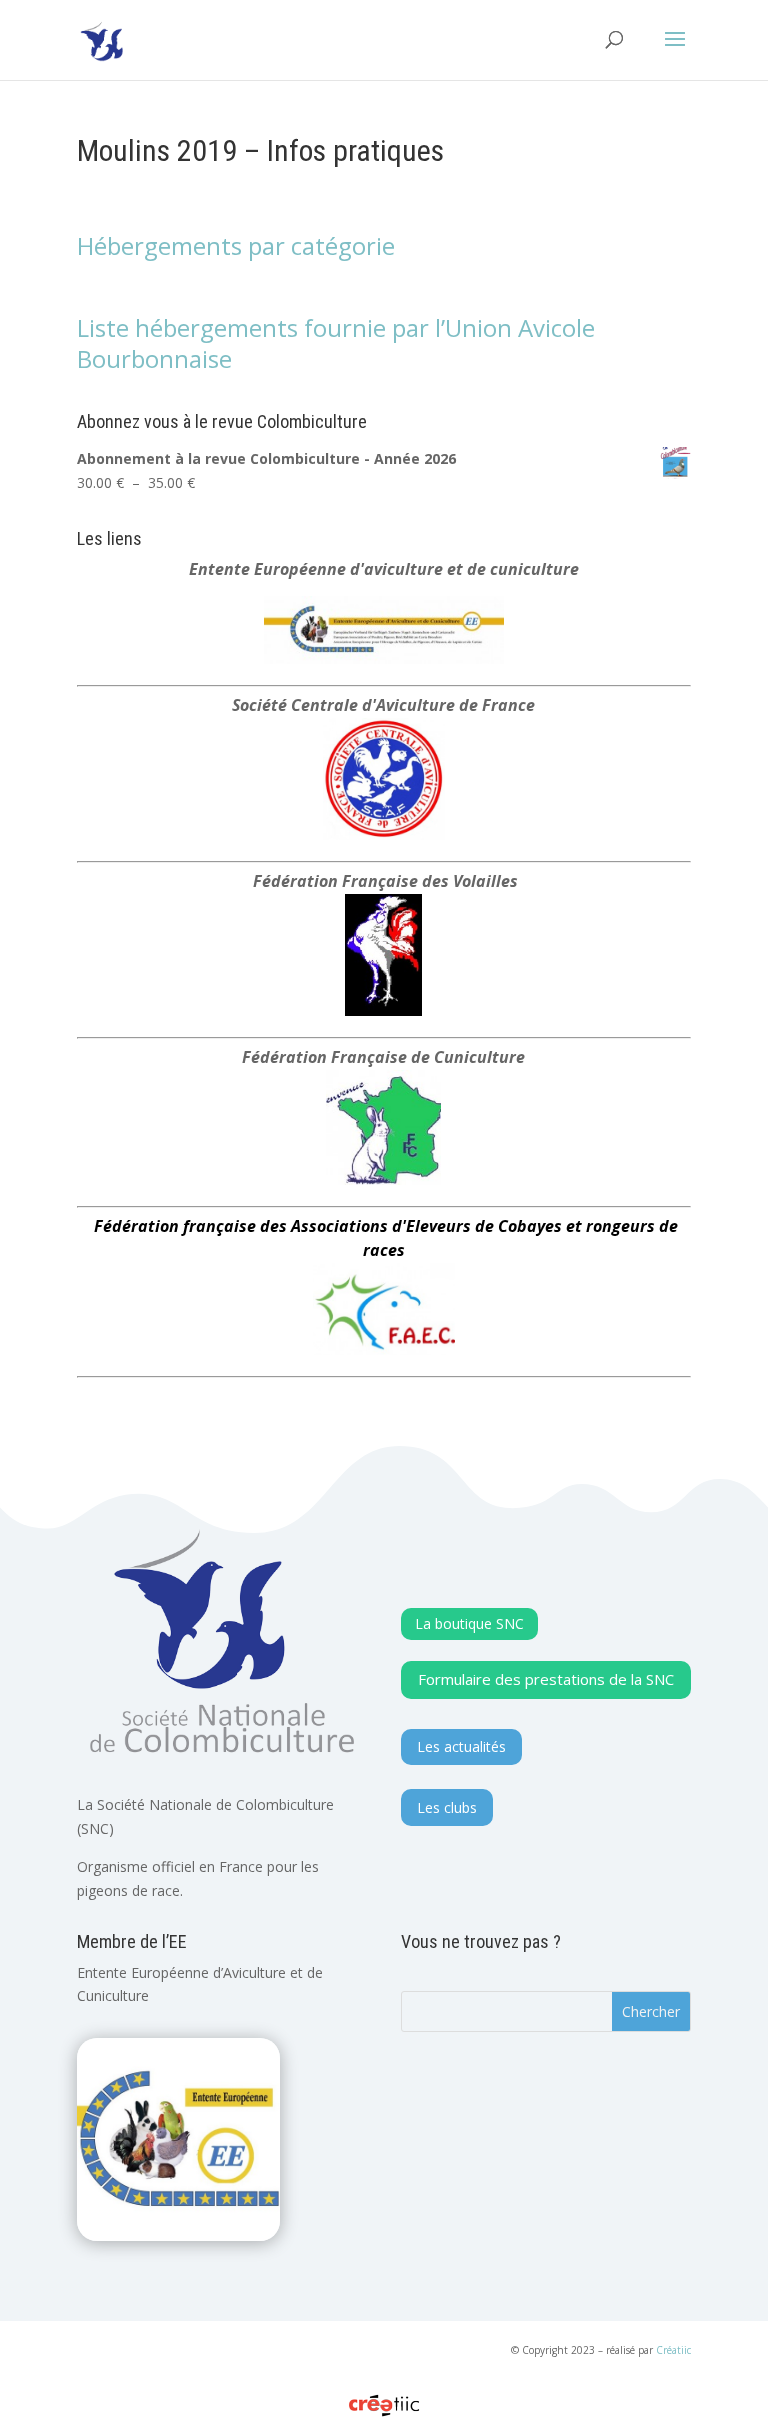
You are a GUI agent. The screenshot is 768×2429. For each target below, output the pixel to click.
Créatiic (673, 2350)
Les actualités (461, 1746)
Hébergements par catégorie (236, 245)
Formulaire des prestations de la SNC (546, 1679)
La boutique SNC (469, 1623)
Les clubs (447, 1807)
